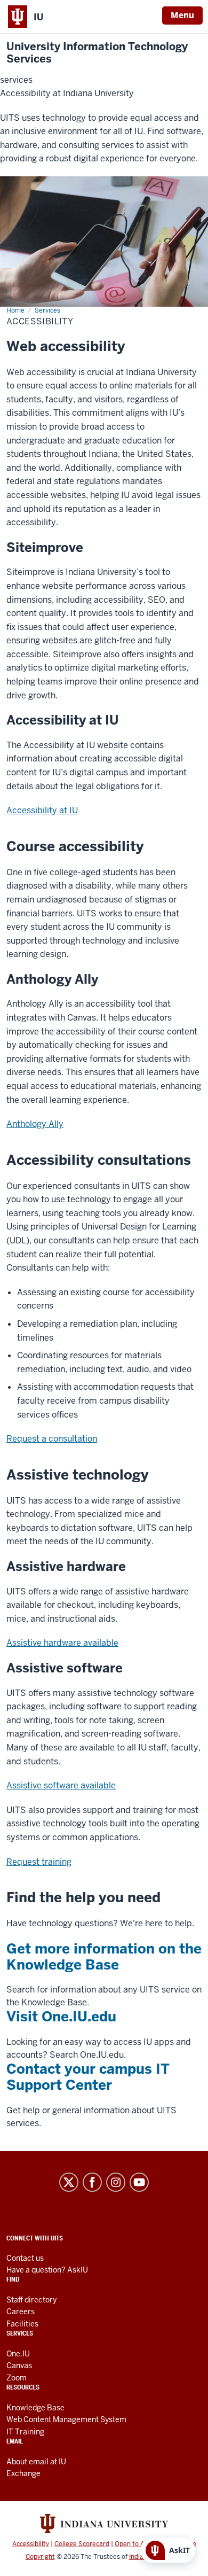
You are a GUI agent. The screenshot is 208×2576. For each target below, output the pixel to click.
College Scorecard (82, 2544)
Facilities (22, 2324)
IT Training (25, 2432)
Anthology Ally (35, 1124)
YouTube (139, 2182)
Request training (39, 1862)
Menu (182, 15)
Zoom (17, 2378)
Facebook (92, 2182)
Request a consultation (52, 1439)
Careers (21, 2312)
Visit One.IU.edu (61, 2017)
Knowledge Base (35, 2408)
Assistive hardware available (62, 1643)
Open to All (131, 2544)
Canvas (19, 2365)
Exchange (23, 2473)
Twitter (69, 2182)
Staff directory (31, 2300)
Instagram (116, 2182)
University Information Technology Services (97, 53)
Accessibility (31, 2544)
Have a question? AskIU (47, 2270)
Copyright (40, 2557)
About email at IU (36, 2462)
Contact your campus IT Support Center (88, 2077)
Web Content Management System (66, 2419)
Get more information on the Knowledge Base (104, 1957)
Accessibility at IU (42, 810)
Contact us (25, 2258)
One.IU (18, 2354)
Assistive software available (61, 1785)
